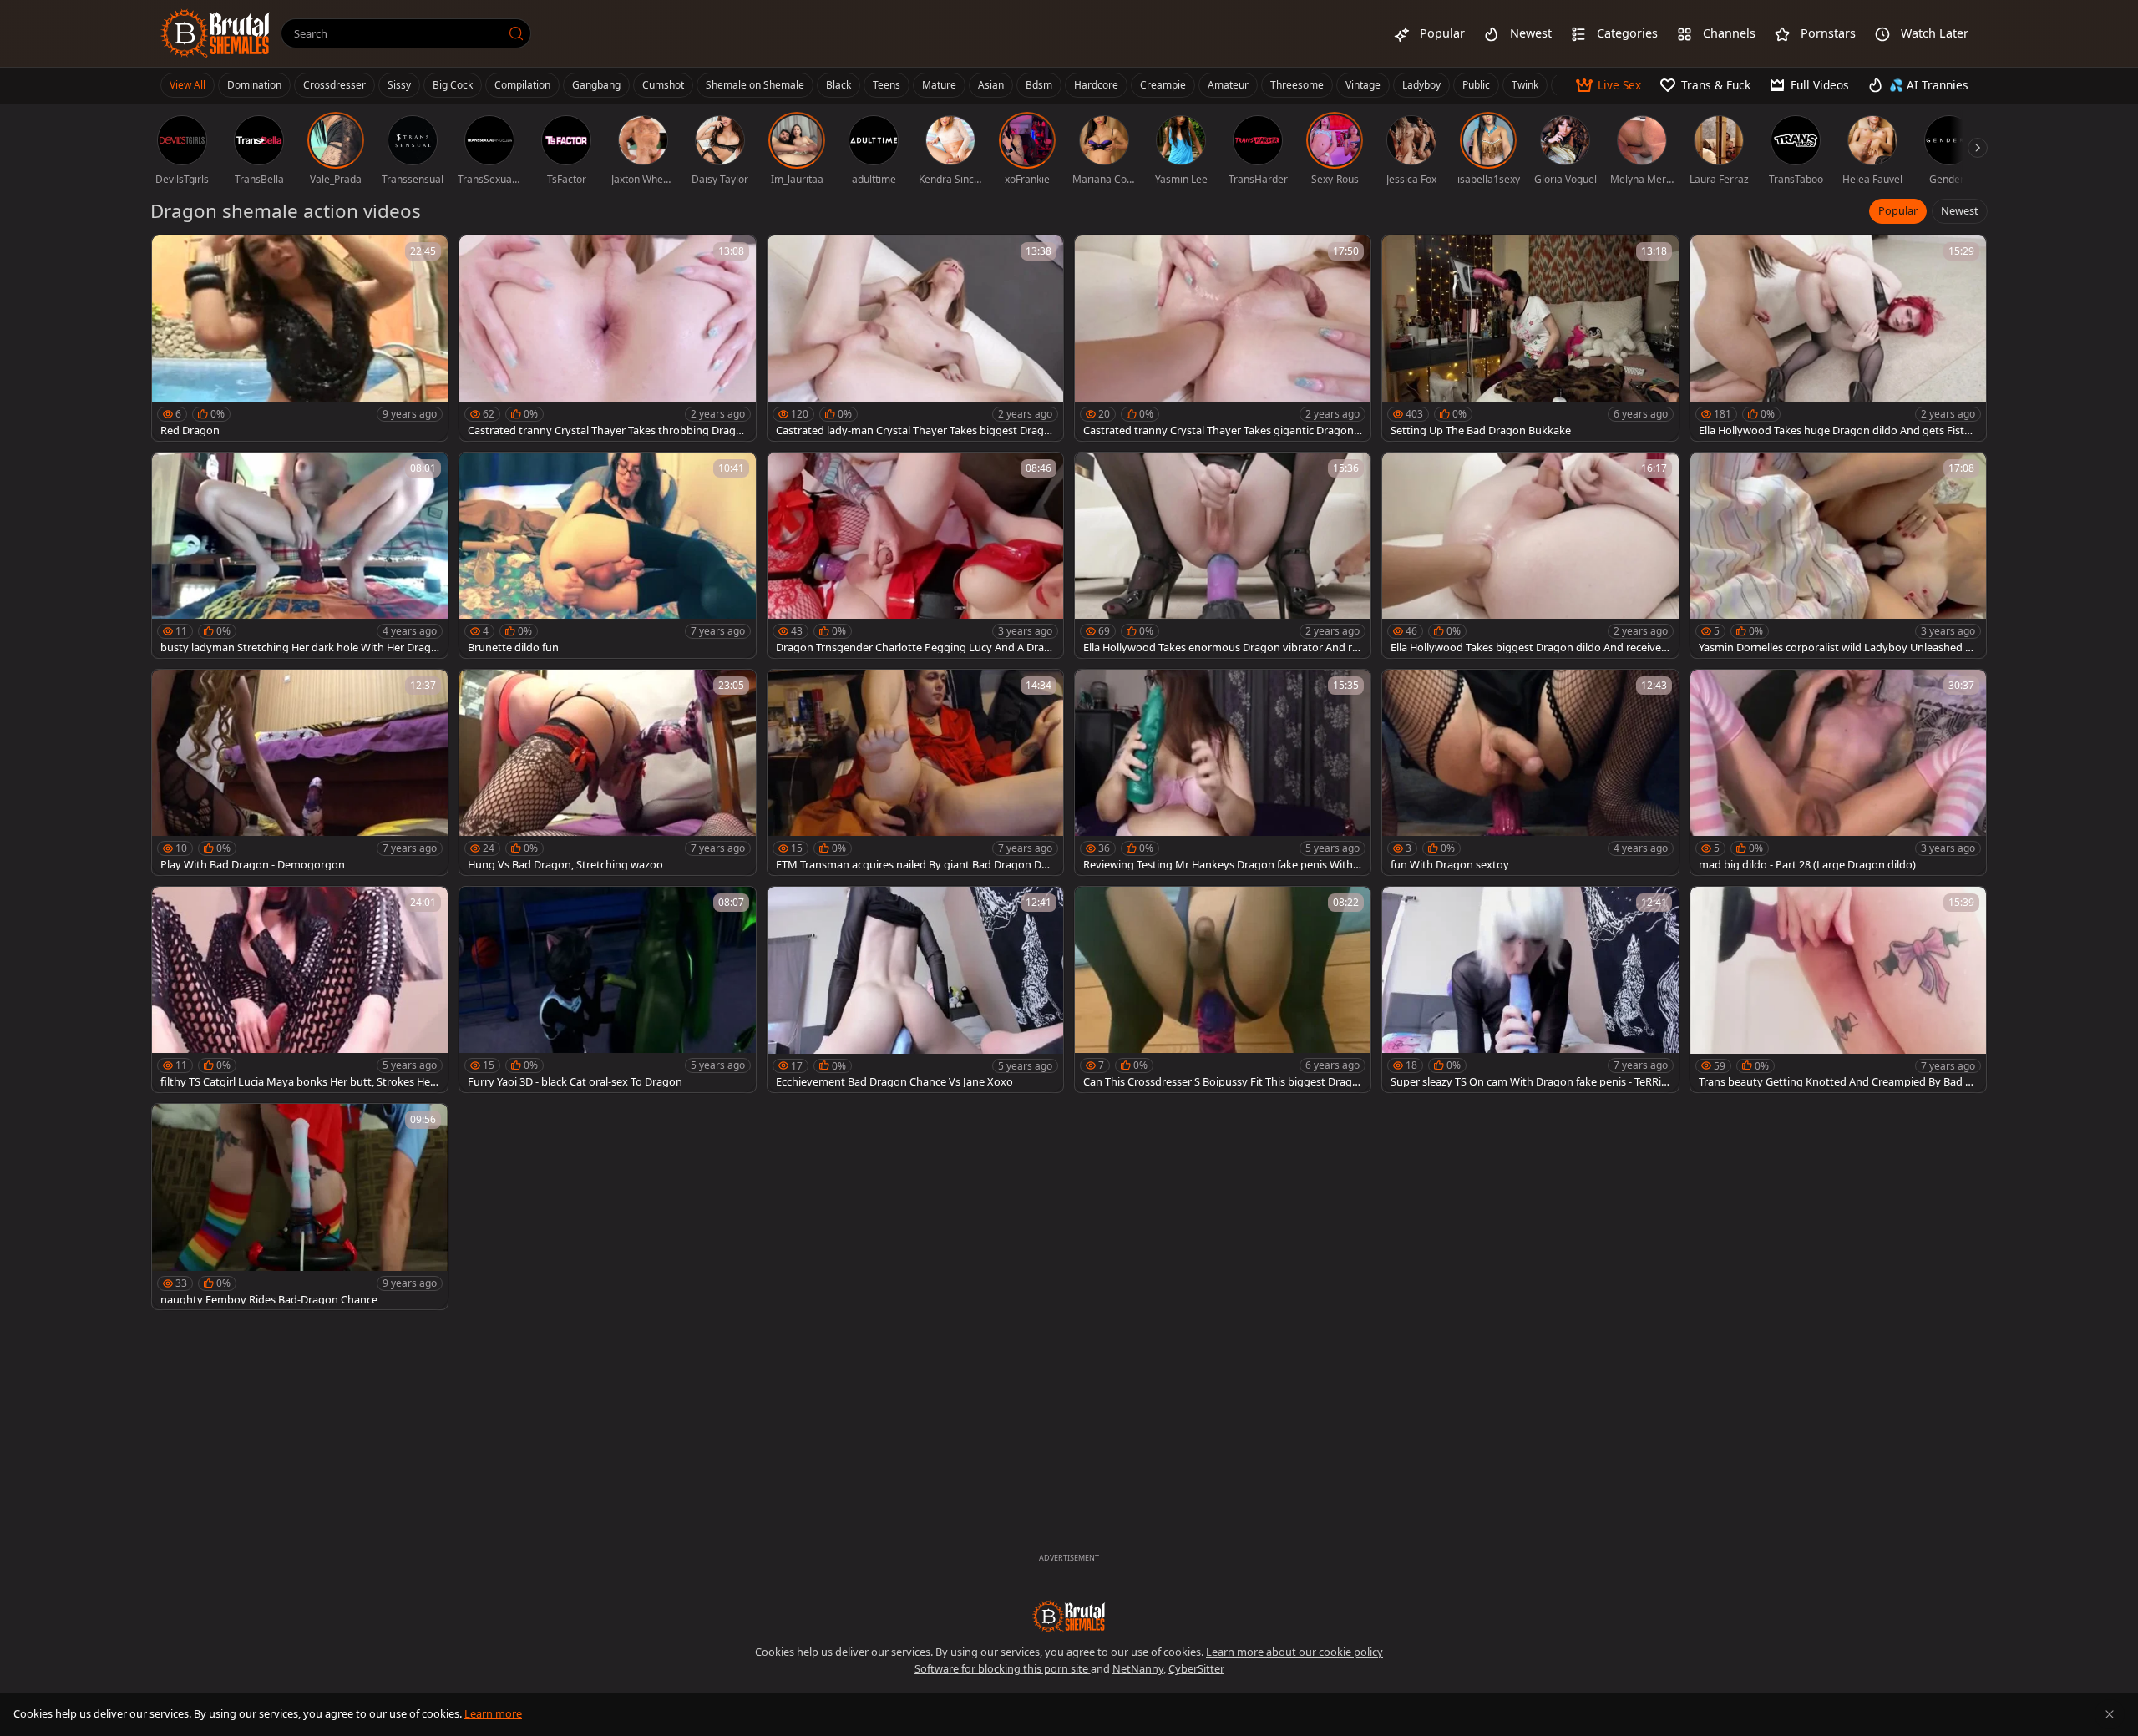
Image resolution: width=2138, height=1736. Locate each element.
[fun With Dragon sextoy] (1530, 772)
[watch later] (172, 256)
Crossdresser (334, 85)
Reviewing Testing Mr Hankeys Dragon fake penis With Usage (1218, 865)
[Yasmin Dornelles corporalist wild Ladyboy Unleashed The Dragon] (1838, 555)
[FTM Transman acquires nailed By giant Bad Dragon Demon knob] (915, 772)
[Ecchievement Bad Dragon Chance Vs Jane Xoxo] (915, 989)
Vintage (1363, 85)
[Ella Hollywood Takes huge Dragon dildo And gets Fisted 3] (1838, 338)
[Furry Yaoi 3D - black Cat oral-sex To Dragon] (607, 989)
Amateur (1228, 85)
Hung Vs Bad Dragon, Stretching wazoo (565, 865)
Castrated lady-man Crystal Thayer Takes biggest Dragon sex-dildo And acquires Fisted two (913, 430)
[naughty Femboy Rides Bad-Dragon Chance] (300, 1207)
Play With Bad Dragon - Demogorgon (253, 865)
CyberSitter (1196, 1668)
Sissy (399, 85)
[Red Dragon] (300, 338)
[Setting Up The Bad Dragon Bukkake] (1530, 338)
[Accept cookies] (2110, 1714)
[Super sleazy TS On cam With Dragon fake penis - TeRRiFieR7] (1530, 989)
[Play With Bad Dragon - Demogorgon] (300, 772)
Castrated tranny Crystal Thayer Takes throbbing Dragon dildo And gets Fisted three (605, 430)
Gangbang (596, 85)
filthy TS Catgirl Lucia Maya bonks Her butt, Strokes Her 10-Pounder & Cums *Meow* (297, 1082)
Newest (1960, 210)
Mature (939, 85)
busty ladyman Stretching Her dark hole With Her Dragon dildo (299, 648)
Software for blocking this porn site (1003, 1668)
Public (1476, 85)
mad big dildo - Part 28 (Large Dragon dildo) (1807, 865)
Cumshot (663, 85)
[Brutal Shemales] (215, 33)
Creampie (1163, 85)
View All (187, 85)
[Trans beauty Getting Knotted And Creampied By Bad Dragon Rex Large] (1838, 989)
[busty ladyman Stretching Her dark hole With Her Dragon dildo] (300, 555)
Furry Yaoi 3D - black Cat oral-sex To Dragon (575, 1082)
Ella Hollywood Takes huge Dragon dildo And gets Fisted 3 (1838, 430)
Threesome (1297, 85)
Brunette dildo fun (513, 648)
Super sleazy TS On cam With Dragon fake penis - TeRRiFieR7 (1530, 1082)
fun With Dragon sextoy (1450, 865)
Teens (887, 85)
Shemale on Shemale (755, 85)
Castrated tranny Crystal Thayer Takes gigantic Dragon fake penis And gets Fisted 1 (1221, 430)
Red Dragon (190, 430)
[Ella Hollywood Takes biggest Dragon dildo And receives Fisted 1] (1530, 555)
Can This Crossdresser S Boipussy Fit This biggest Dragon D (1221, 1082)
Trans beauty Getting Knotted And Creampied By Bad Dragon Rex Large (1838, 1082)
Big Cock (453, 85)
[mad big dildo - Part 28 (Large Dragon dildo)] (1838, 772)
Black (838, 85)
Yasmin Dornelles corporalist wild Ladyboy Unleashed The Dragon (1838, 648)
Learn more (493, 1713)
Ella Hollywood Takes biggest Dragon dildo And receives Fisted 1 (1528, 648)
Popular (1898, 210)
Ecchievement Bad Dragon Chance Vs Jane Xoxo (894, 1082)
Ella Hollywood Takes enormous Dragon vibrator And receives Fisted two (1221, 648)
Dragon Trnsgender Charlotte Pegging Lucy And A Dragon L (913, 648)
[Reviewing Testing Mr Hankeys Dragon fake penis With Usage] (1223, 772)
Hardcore (1096, 85)
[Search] (516, 33)
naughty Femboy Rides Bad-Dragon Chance (269, 1300)
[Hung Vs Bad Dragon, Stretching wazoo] (607, 772)
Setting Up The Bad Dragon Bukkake (1481, 430)
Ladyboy (1421, 85)
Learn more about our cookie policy (1294, 1652)
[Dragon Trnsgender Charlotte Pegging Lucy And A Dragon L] (915, 555)
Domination (254, 85)
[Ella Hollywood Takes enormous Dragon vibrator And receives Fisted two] (1223, 555)
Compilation (522, 85)
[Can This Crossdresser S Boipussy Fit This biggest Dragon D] (1223, 989)
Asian (991, 85)
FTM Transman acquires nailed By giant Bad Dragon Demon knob (912, 865)
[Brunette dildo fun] (607, 555)
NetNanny (1138, 1668)
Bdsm (1039, 85)
